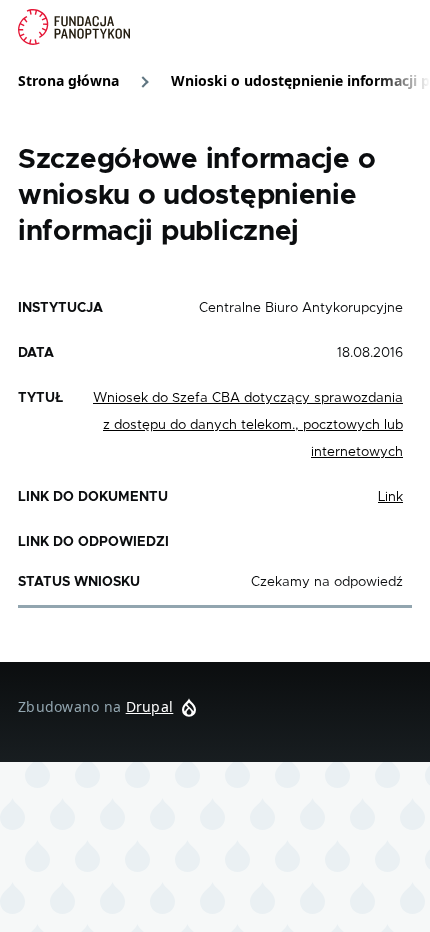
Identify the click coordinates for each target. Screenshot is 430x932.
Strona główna (68, 80)
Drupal (150, 706)
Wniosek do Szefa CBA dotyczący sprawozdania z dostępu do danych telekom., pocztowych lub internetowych (248, 425)
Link (390, 497)
